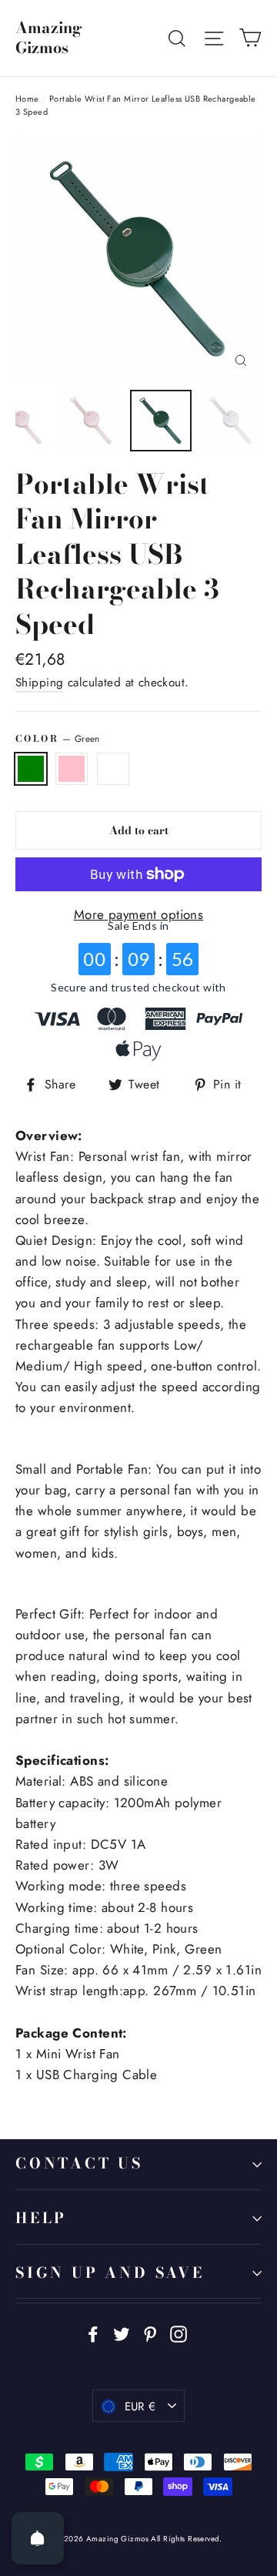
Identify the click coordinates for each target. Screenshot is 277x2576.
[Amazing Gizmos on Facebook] (93, 2333)
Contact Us (79, 2163)
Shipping (39, 683)
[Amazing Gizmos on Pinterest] (150, 2333)
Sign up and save (110, 2273)
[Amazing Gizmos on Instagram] (179, 2333)
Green (31, 769)
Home (27, 99)
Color (58, 739)
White (113, 769)
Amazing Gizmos (49, 38)
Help (41, 2218)
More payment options (139, 914)
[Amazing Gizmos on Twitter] (122, 2333)
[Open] (38, 2538)
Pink (72, 769)
